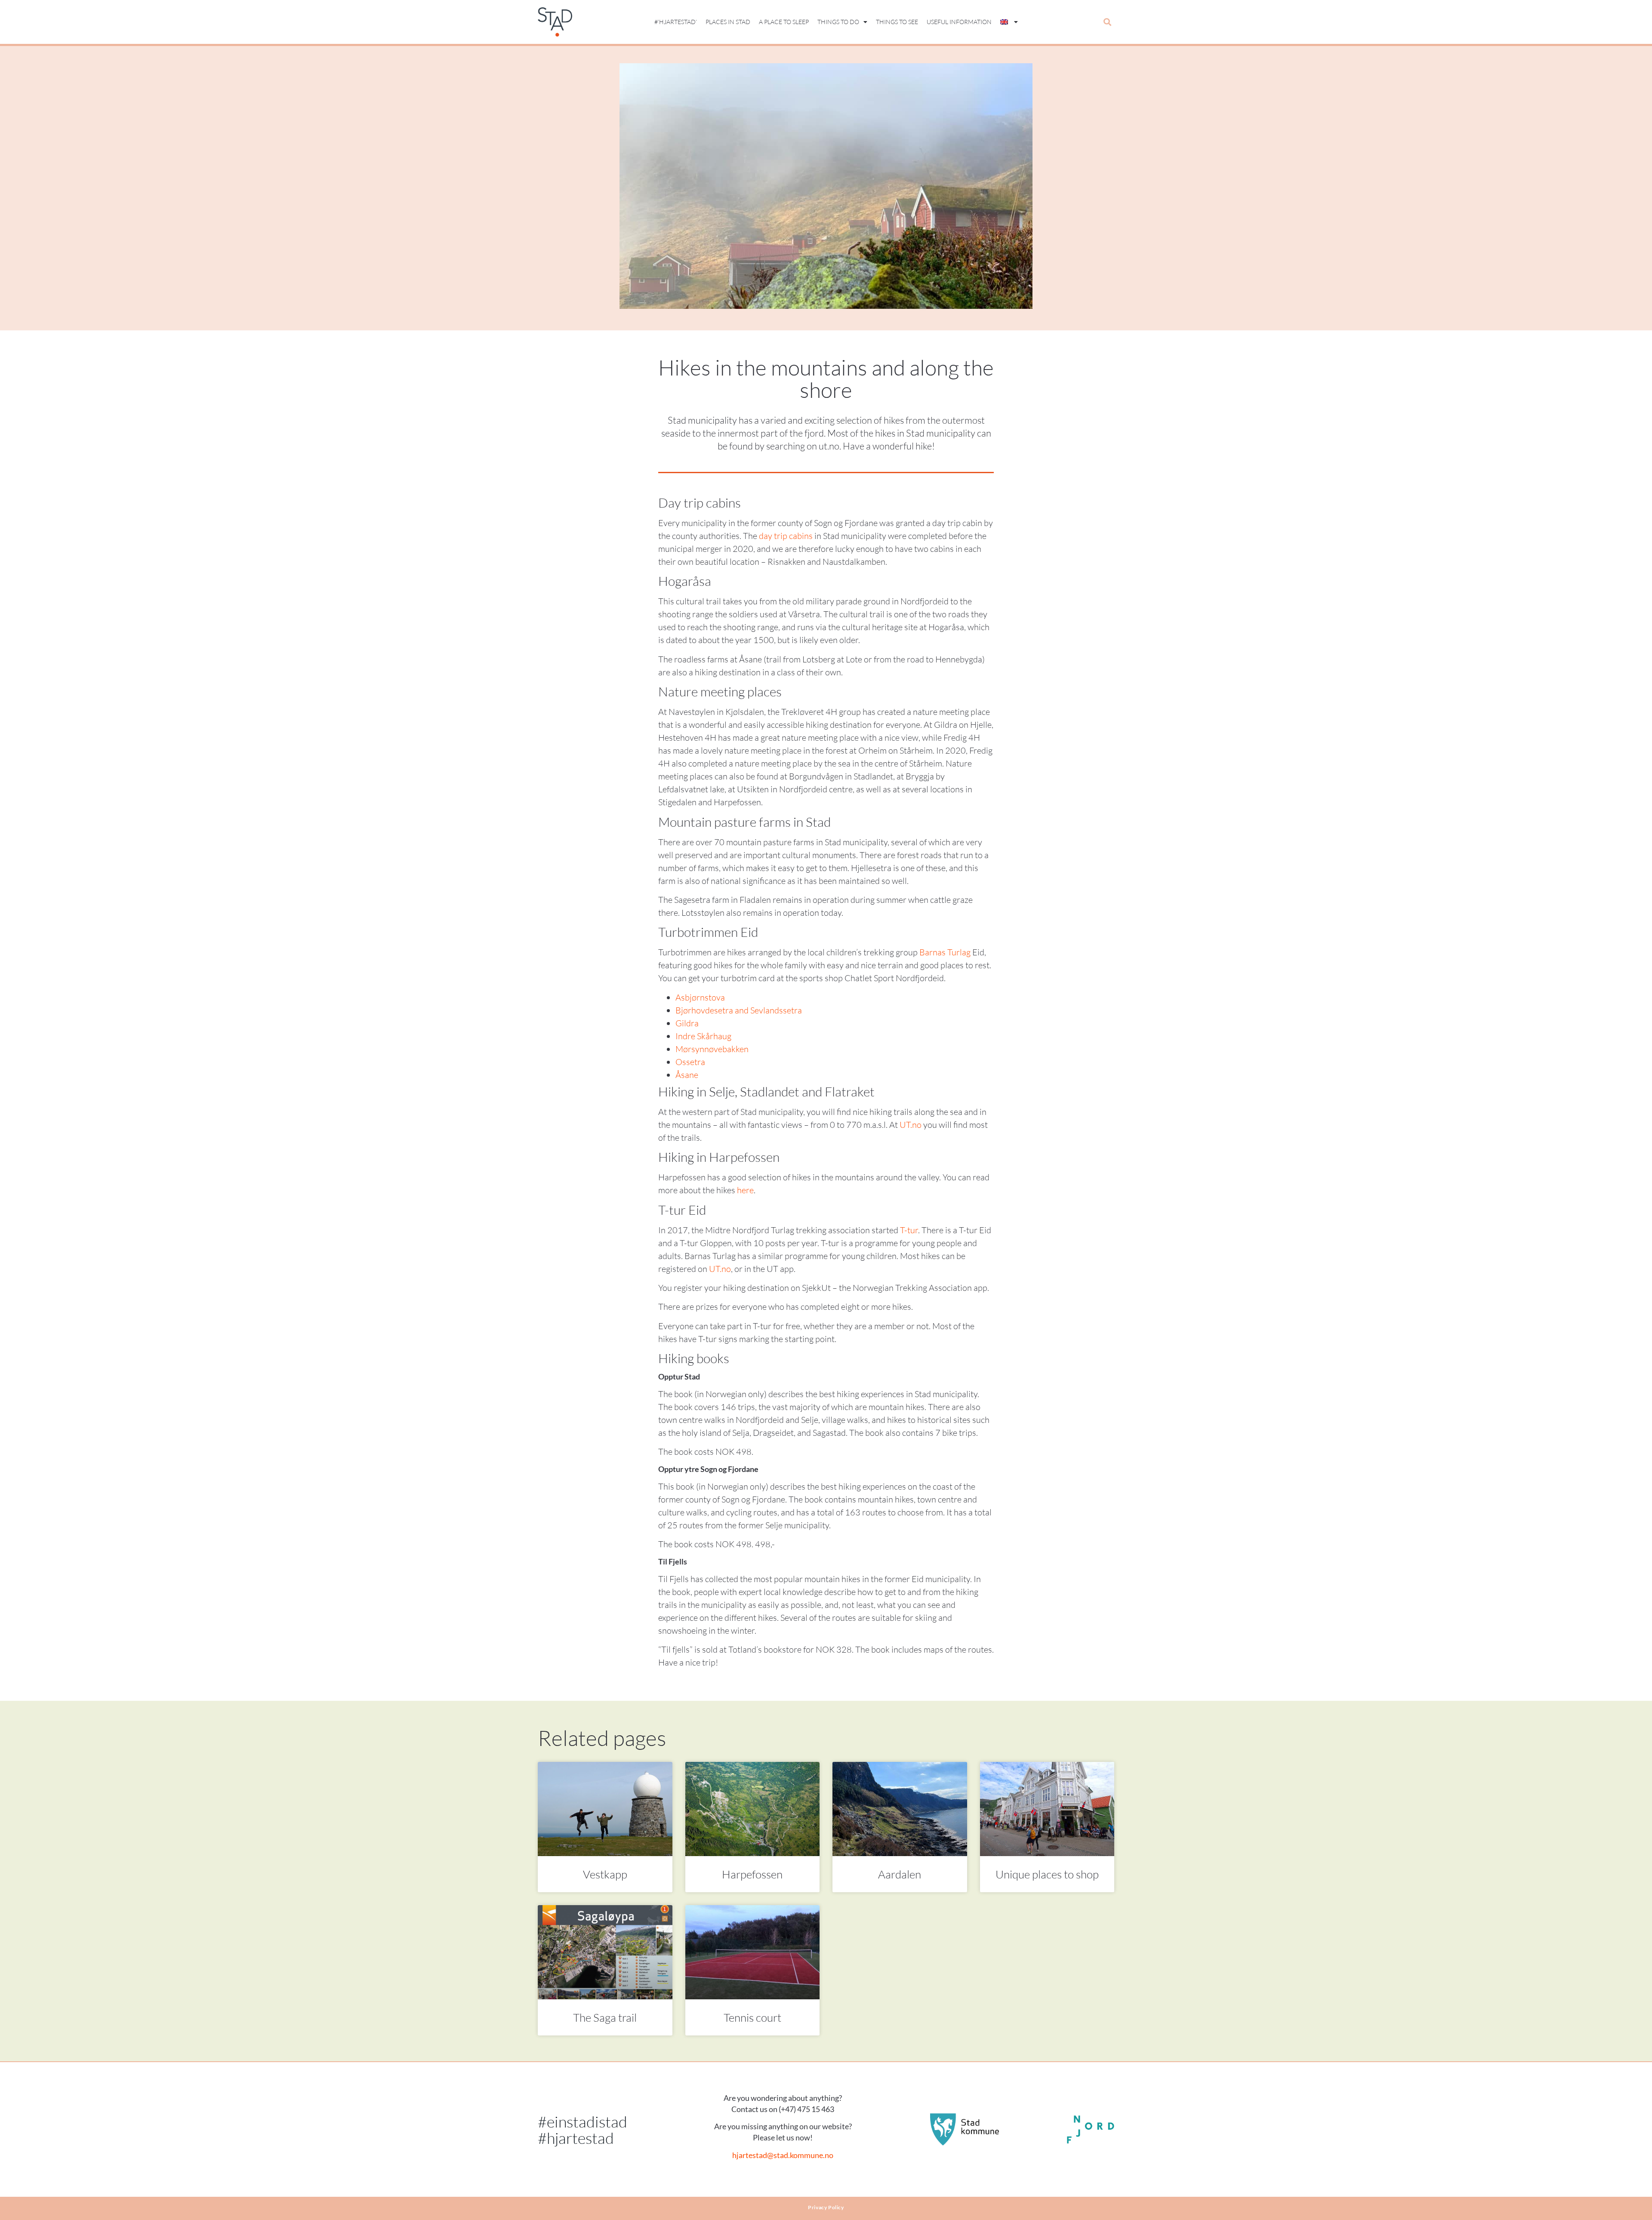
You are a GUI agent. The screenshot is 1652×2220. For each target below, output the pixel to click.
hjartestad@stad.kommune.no (783, 2155)
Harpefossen (752, 1874)
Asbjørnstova (700, 997)
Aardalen (900, 1874)
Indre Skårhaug (703, 1036)
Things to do (838, 22)
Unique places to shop (1047, 1874)
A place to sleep (784, 22)
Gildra (687, 1023)
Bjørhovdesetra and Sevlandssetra (739, 1010)
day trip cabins (786, 536)
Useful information (959, 22)
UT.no (911, 1125)
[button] (1107, 22)
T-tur (909, 1230)
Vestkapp (605, 1874)
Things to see (897, 22)
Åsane (687, 1075)
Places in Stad (728, 22)
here (745, 1190)
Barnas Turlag (945, 952)
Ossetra (690, 1062)
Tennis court (752, 2017)
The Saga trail (605, 2017)
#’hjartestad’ (676, 22)
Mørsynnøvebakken (712, 1049)
